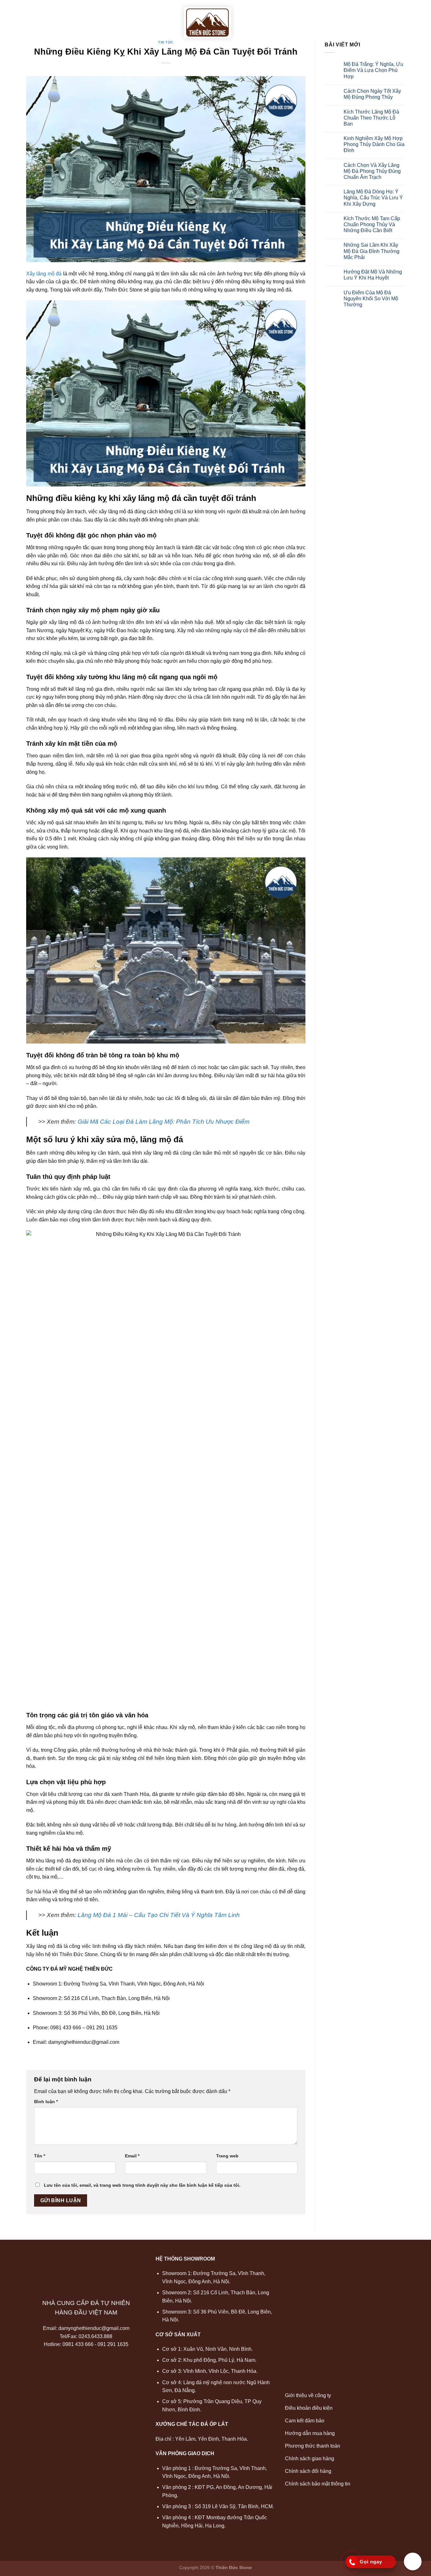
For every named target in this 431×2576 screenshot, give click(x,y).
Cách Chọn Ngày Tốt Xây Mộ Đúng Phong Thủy (372, 94)
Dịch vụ (155, 16)
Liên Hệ (394, 16)
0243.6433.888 (95, 2336)
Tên (40, 2156)
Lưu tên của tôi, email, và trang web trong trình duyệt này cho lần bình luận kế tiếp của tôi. (142, 2185)
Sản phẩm (117, 16)
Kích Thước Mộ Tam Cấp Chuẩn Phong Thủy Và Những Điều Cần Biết (372, 224)
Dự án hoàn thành (319, 16)
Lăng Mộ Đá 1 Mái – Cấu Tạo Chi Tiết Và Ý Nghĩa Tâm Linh (159, 1915)
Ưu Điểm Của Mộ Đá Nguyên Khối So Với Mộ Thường (371, 299)
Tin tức (365, 16)
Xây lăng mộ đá (44, 274)
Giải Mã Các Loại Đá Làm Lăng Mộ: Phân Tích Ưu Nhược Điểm (164, 1122)
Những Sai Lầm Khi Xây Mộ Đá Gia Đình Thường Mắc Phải (372, 251)
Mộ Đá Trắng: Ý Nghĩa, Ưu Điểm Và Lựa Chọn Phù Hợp (373, 70)
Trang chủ (42, 16)
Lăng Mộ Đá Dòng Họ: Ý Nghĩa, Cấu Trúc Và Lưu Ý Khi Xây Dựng (373, 198)
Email (132, 2156)
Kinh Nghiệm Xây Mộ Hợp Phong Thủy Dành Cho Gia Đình (374, 144)
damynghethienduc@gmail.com (94, 2328)
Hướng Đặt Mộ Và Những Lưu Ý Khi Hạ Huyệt (373, 275)
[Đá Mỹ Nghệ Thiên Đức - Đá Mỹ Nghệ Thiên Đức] (207, 23)
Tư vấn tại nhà (262, 16)
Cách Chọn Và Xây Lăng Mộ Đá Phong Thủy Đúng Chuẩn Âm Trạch (372, 171)
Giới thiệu (80, 16)
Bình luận (46, 2102)
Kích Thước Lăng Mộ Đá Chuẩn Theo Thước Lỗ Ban (371, 118)
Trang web (227, 2156)
